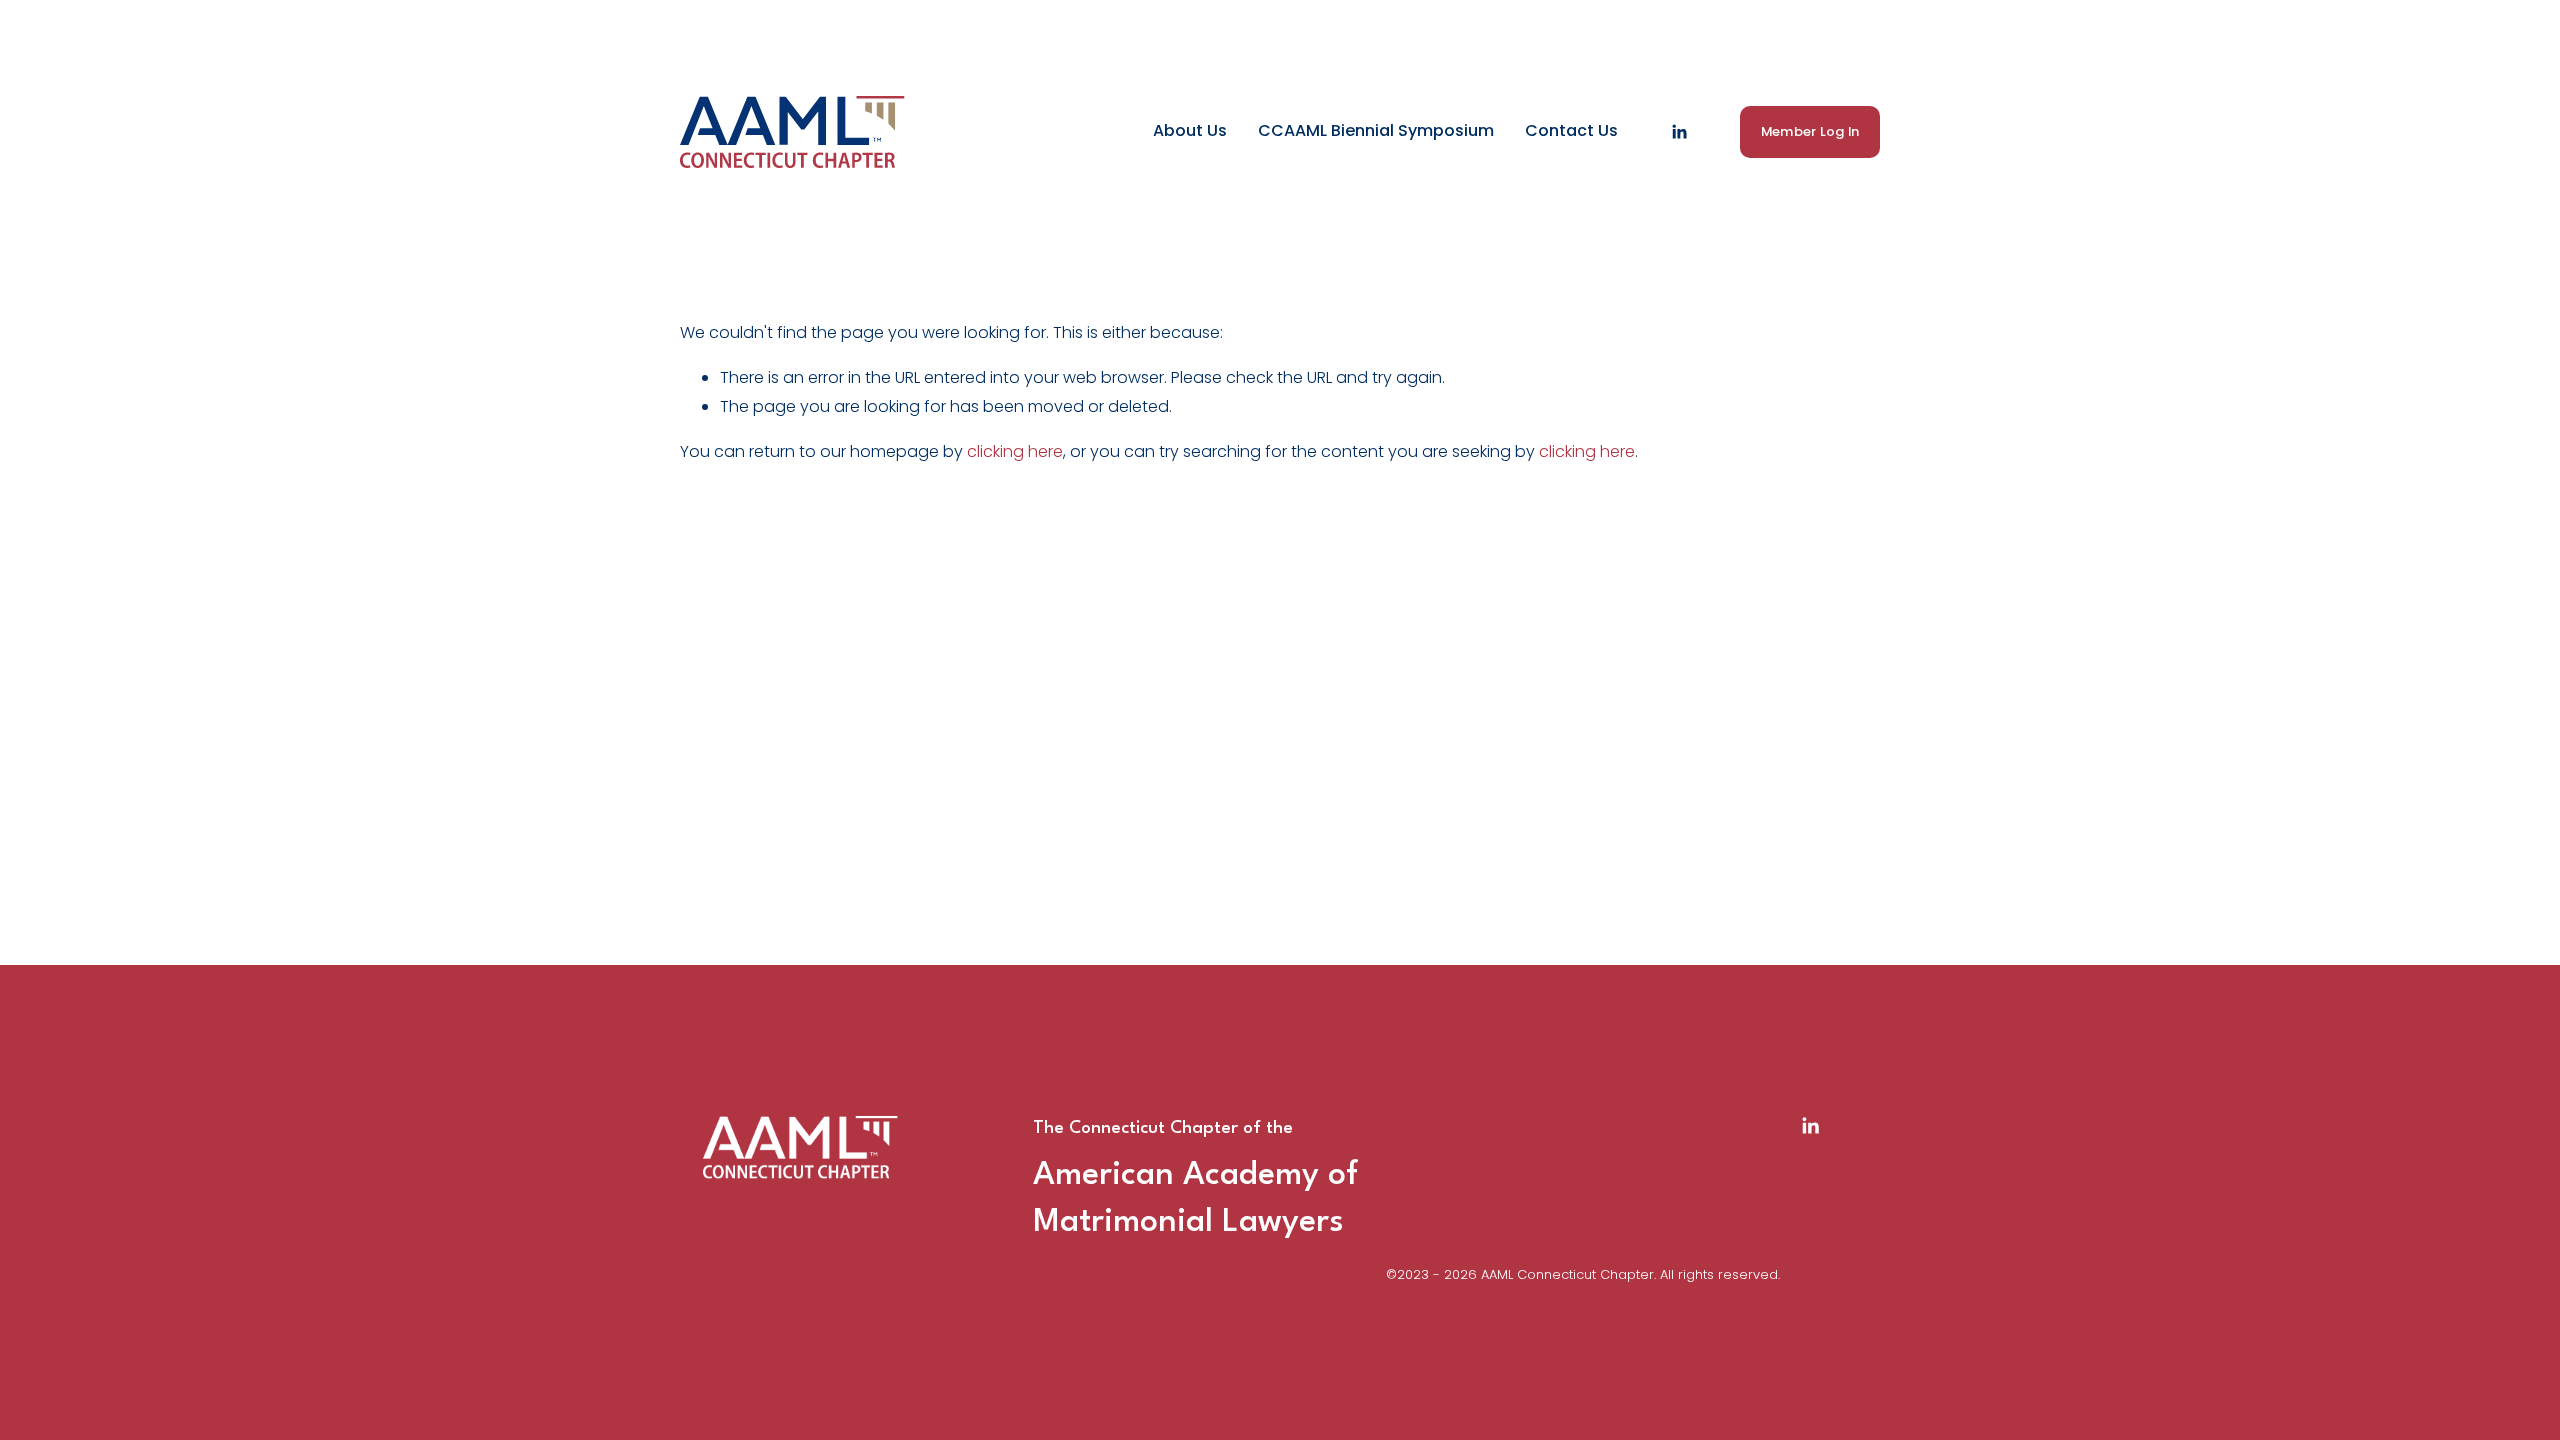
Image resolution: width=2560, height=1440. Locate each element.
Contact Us (1571, 130)
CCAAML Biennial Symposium (1376, 130)
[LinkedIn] (1679, 132)
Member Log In (1810, 131)
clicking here (1015, 451)
